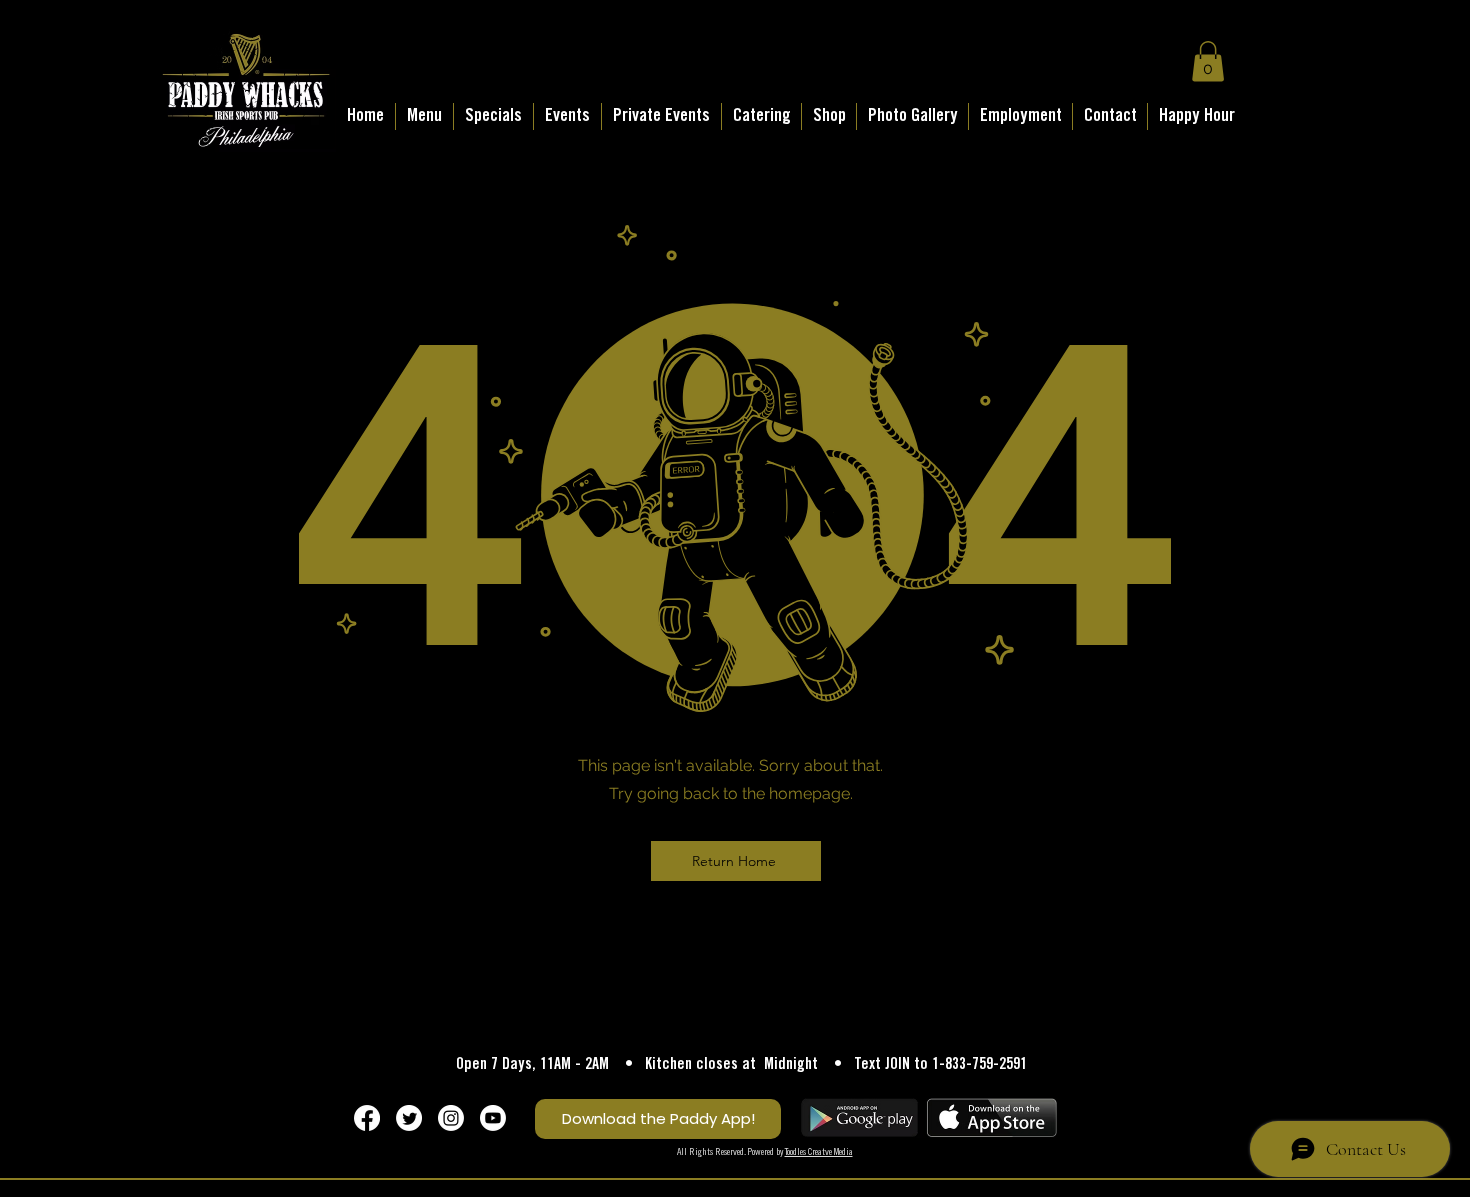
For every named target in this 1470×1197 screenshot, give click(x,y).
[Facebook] (367, 1118)
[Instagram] (451, 1118)
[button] (1208, 61)
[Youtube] (493, 1118)
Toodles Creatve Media (819, 1152)
